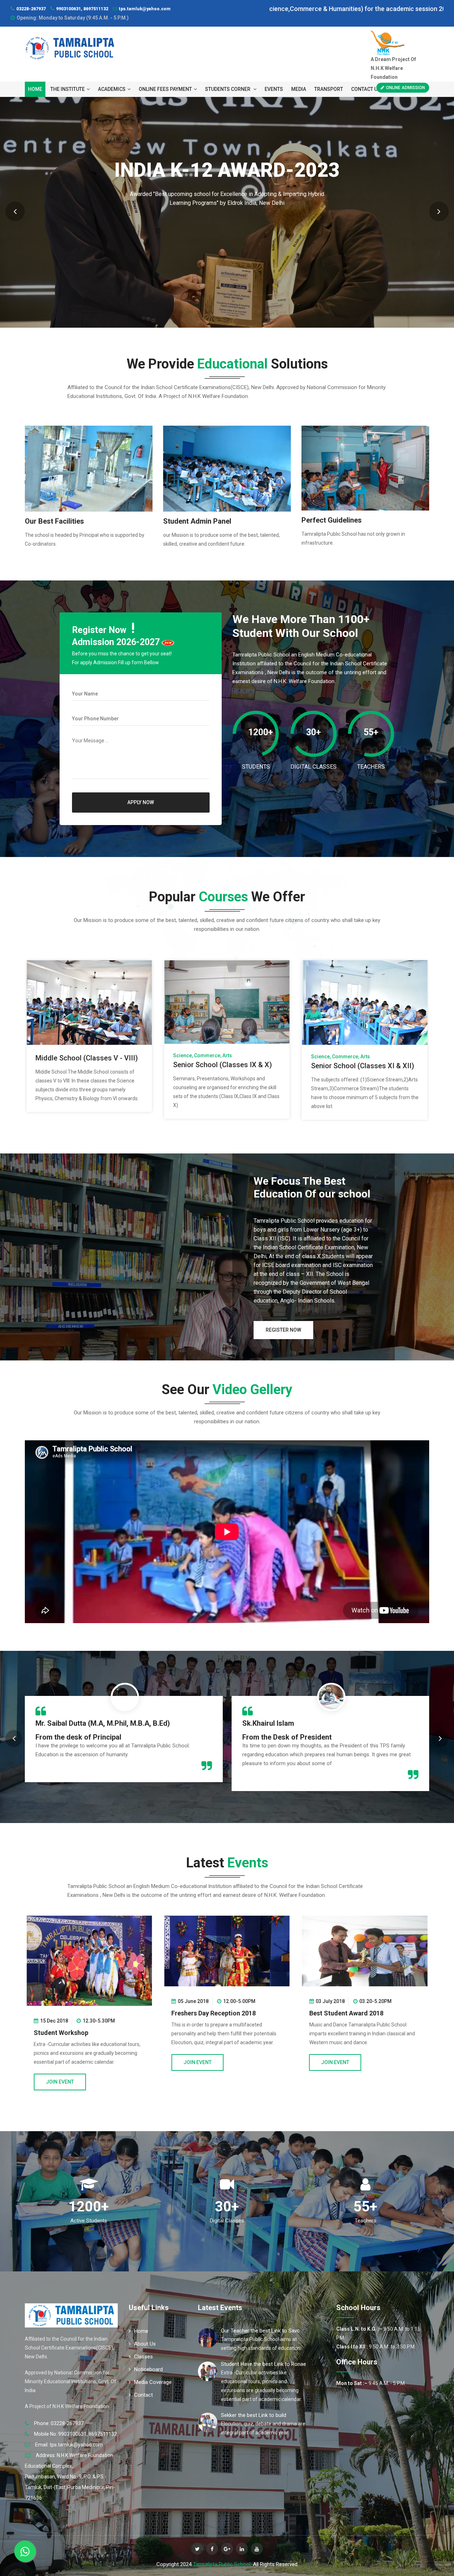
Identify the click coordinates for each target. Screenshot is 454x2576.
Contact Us (366, 89)
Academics (112, 89)
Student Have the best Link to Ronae (264, 2364)
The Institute (68, 89)
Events (274, 89)
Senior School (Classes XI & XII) (87, 1062)
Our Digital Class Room (348, 1058)
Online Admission (405, 88)
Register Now (283, 1330)
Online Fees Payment (165, 89)
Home (35, 89)
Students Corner (228, 89)
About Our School (227, 233)
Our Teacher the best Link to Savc (260, 2331)
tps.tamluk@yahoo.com (145, 9)
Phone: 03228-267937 (59, 2423)
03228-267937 (31, 9)
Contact (143, 2395)
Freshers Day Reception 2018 (351, 2013)
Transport (329, 89)
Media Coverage (153, 2382)
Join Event (60, 2062)
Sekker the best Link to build (254, 2415)
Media (299, 89)
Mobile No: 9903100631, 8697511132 (76, 2434)
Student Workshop (199, 2033)
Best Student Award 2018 (71, 2013)
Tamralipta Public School (222, 2564)
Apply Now (141, 802)
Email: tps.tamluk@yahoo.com (69, 2445)
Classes (143, 2357)
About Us (145, 2344)
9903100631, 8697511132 (82, 9)
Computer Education (206, 1061)
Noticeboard (148, 2369)
